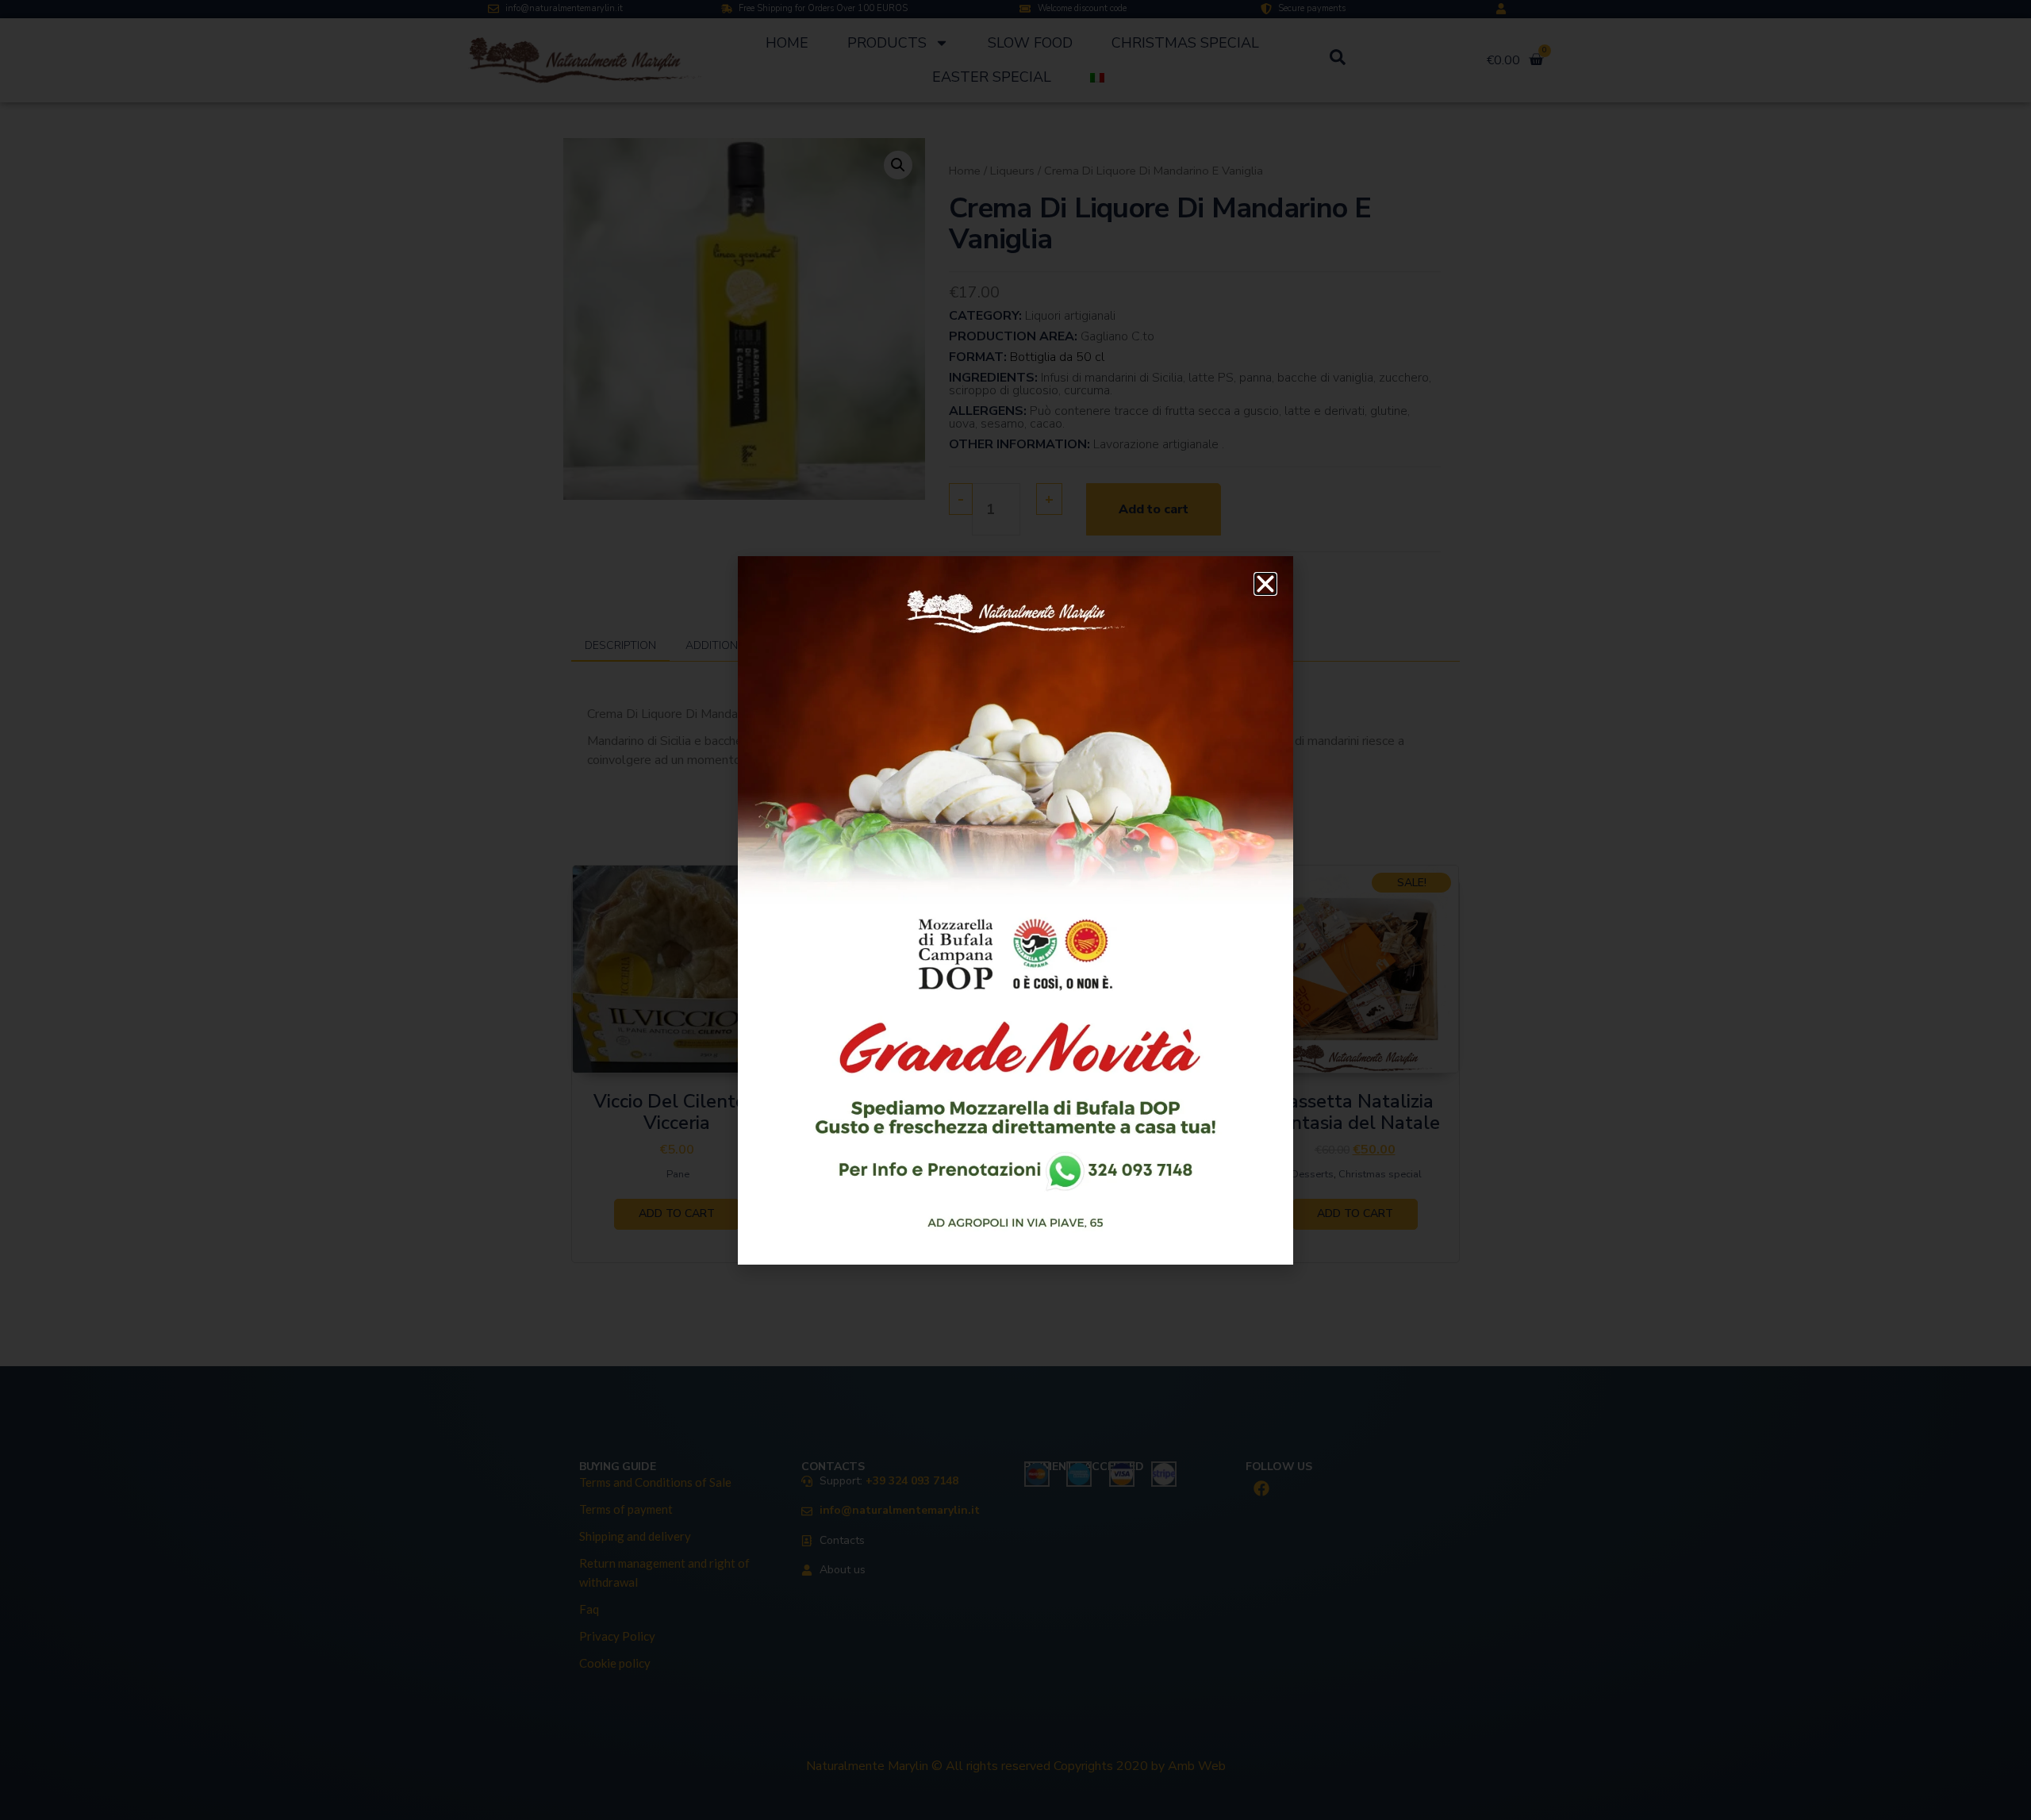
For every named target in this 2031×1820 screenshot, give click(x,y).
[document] (1015, 910)
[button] (1265, 584)
